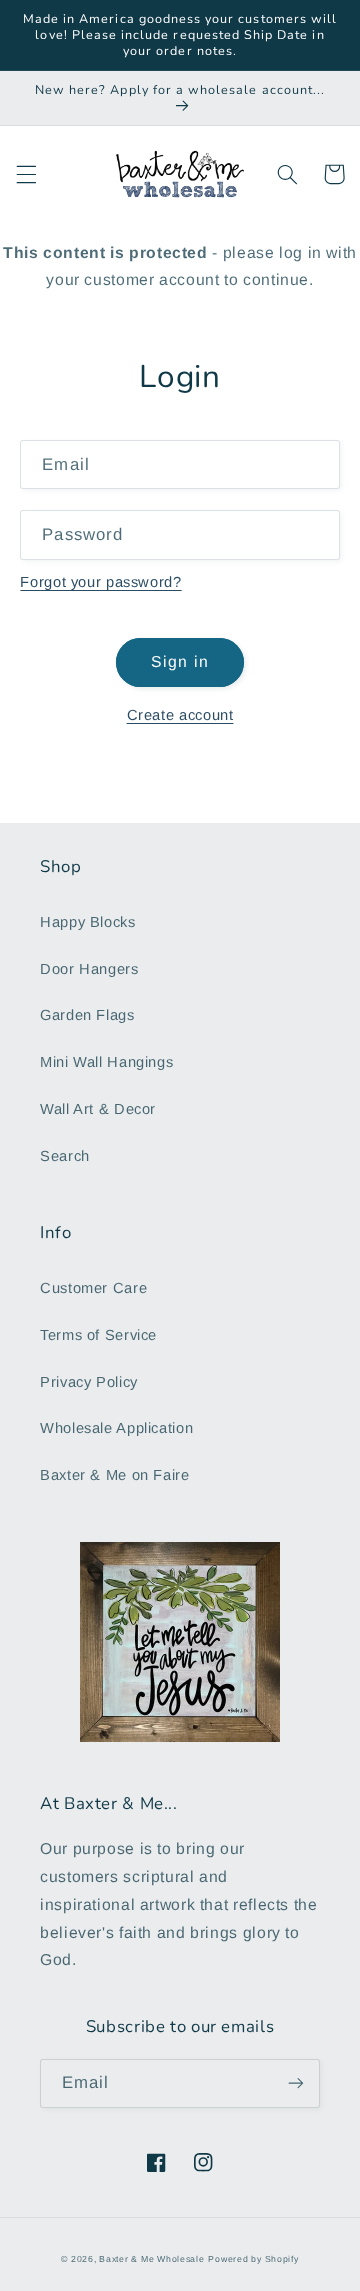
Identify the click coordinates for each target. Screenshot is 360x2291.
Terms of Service (98, 1335)
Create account (180, 715)
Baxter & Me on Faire (115, 1475)
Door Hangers (89, 969)
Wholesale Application (116, 1428)
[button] (26, 174)
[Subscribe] (296, 2083)
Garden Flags (87, 1015)
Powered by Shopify (253, 2259)
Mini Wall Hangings (106, 1062)
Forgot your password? (100, 582)
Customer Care (93, 1288)
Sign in (179, 661)
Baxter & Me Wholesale (151, 2259)
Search (65, 1156)
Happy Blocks (88, 922)
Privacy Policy (89, 1382)
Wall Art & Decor (98, 1109)
